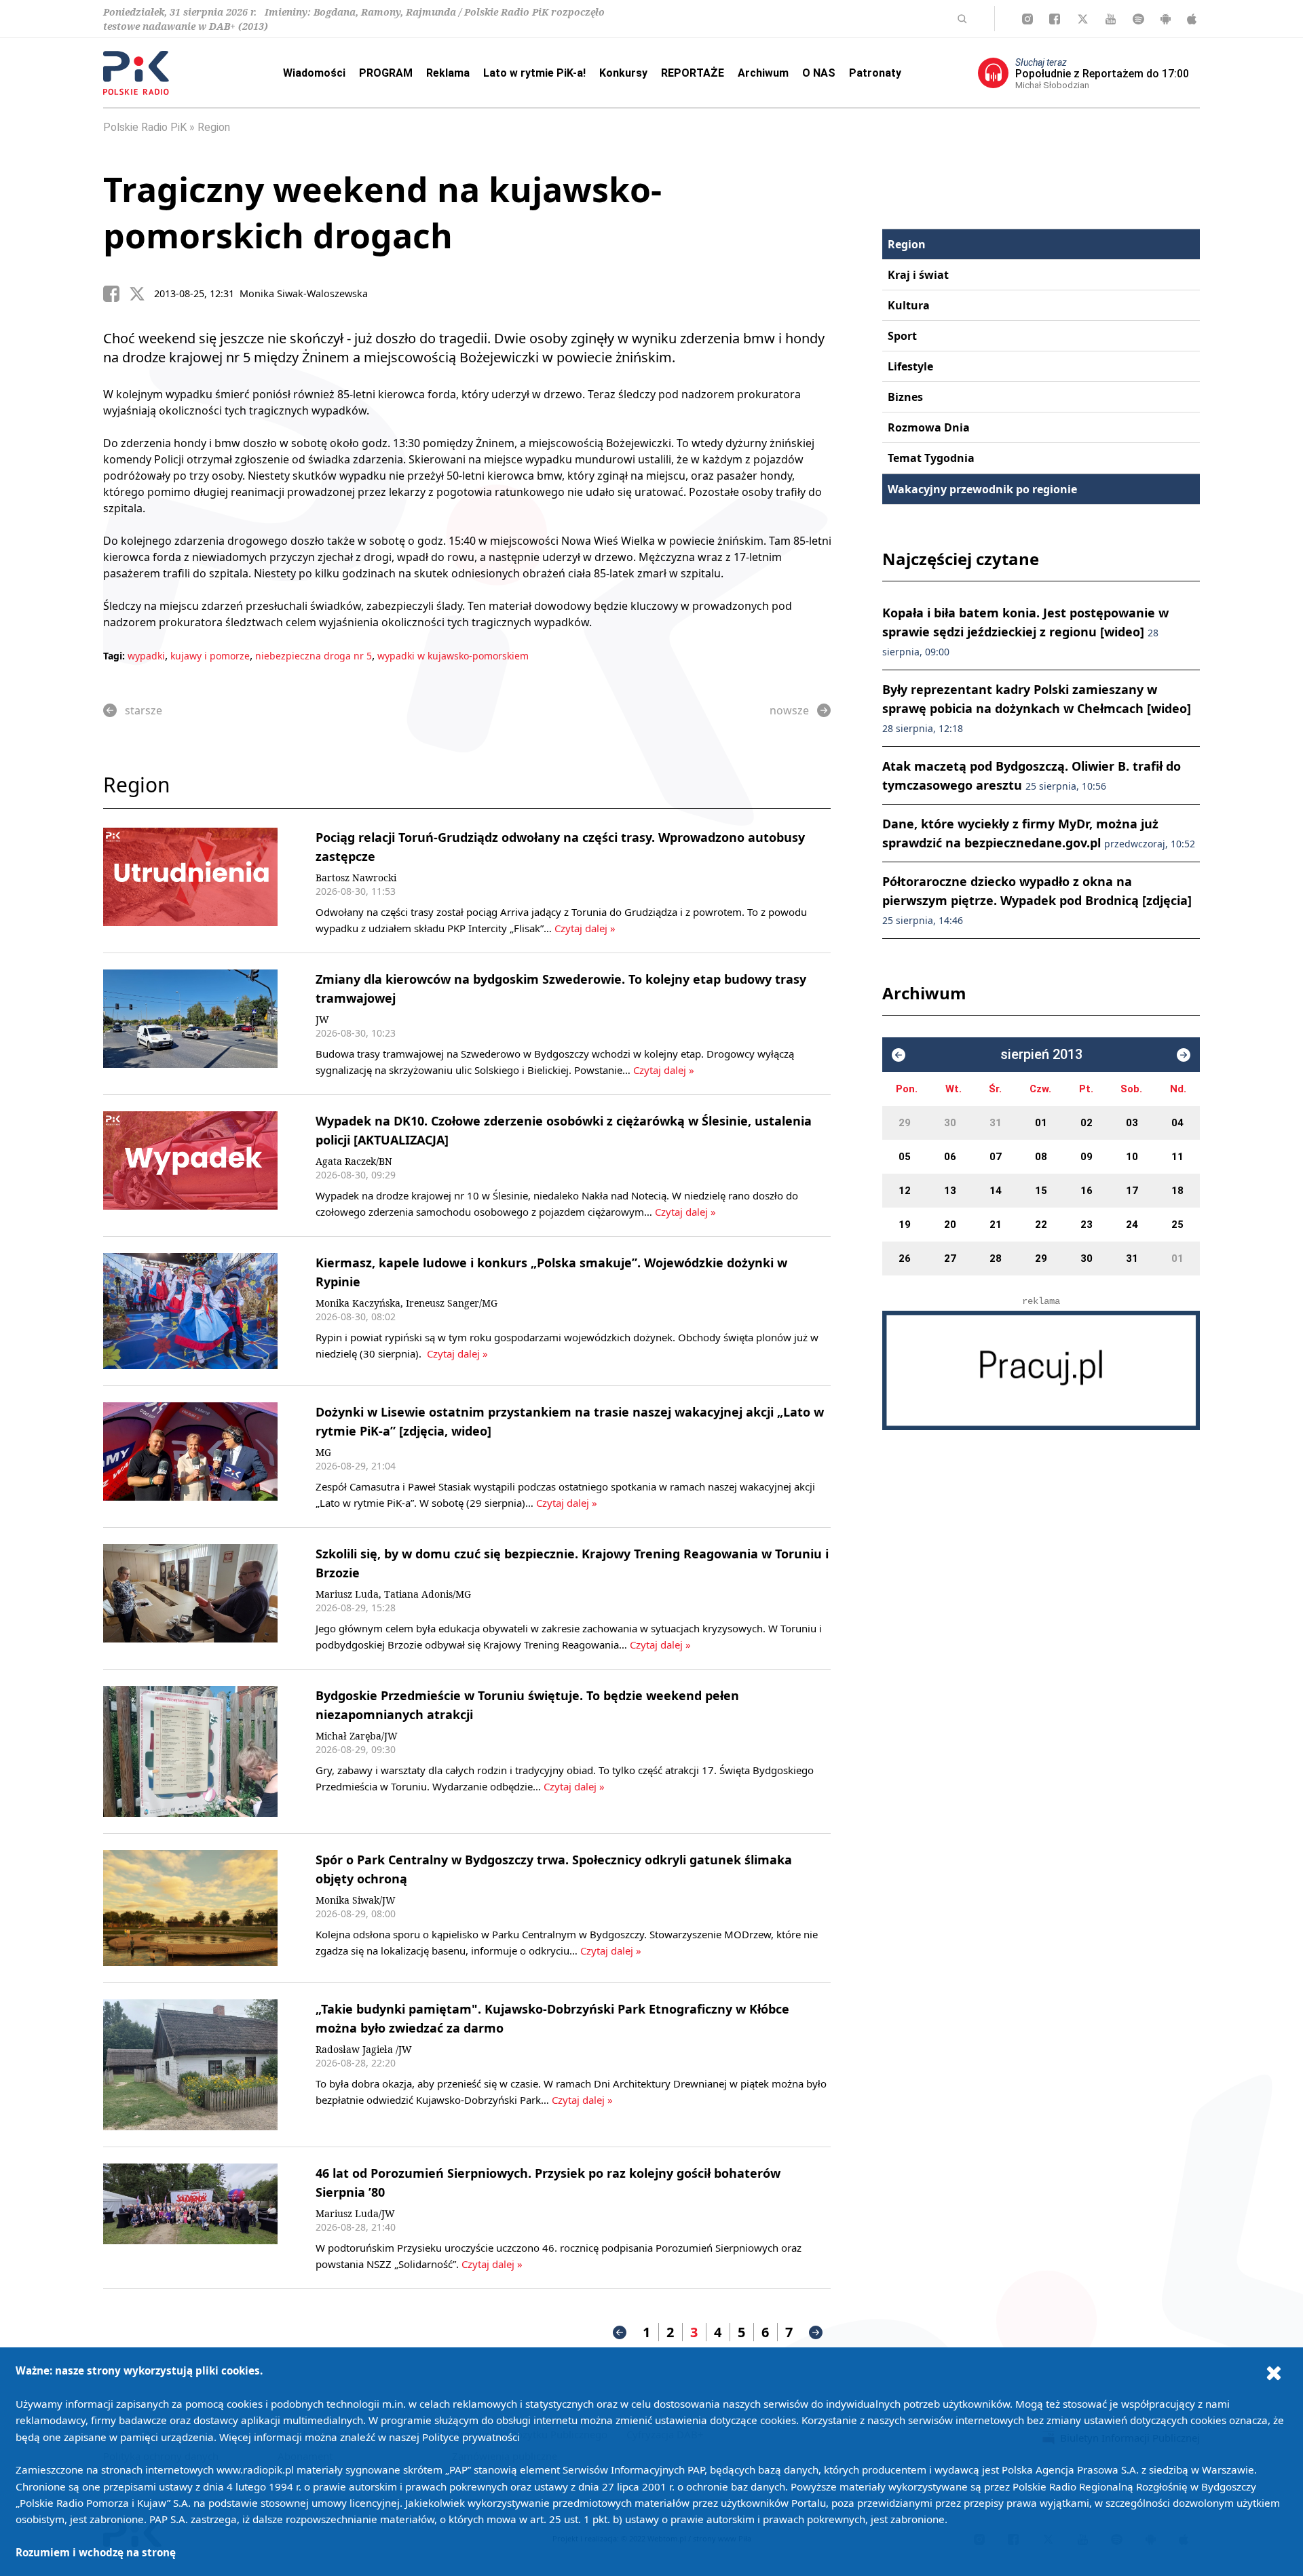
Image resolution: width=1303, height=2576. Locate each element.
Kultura (909, 305)
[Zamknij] (1274, 2372)
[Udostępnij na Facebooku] (116, 294)
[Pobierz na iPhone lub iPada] (1192, 19)
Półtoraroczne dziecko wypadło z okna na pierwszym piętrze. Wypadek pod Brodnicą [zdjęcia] (1037, 900)
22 (1041, 1225)
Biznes (905, 397)
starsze (144, 710)
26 (905, 1258)
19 (905, 1225)
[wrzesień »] (1184, 1055)
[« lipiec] (899, 1055)
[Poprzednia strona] (620, 2332)
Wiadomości (314, 73)
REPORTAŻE (693, 73)
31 (996, 1123)
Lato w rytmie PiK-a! (534, 73)
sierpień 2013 (1041, 1055)
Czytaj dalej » (585, 928)
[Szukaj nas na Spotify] (1138, 19)
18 (1177, 1191)
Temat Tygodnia (931, 458)
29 (905, 1123)
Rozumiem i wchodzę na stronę (96, 2552)
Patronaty (875, 73)
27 (950, 1258)
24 (1132, 1225)
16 (1087, 1191)
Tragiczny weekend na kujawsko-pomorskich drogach (382, 212)
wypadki (146, 656)
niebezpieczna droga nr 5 (314, 656)
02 (1087, 1123)
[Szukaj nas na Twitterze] (1083, 19)
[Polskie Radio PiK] (136, 73)
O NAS (819, 73)
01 (1041, 1123)
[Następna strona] (816, 2332)
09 (1087, 1157)
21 (996, 1225)
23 (1087, 1225)
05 (905, 1157)
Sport (902, 336)
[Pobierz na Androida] (1166, 19)
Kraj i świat (918, 275)
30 (950, 1123)
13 (950, 1191)
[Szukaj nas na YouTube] (1111, 19)
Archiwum (763, 73)
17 (1132, 1191)
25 (1177, 1225)
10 (1132, 1157)
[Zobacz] (1041, 1370)
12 (905, 1191)
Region (214, 127)
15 (1041, 1191)
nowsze (789, 710)
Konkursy (623, 73)
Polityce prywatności (471, 2437)
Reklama (448, 73)
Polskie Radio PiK (145, 127)
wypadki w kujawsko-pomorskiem (453, 656)
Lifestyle (910, 366)
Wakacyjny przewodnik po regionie (982, 489)
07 (996, 1157)
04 (1177, 1123)
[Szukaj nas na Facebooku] (1055, 19)
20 (950, 1225)
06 (950, 1157)
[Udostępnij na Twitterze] (142, 294)
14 (996, 1191)
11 (1177, 1157)
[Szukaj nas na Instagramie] (1027, 19)
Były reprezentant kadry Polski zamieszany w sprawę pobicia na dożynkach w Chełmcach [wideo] (1037, 708)
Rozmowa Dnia (929, 427)
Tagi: (115, 656)
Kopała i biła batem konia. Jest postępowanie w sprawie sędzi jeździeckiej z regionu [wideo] (1025, 631)
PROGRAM (386, 73)
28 (996, 1258)
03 (1132, 1123)
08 (1041, 1157)
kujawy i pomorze (210, 656)
